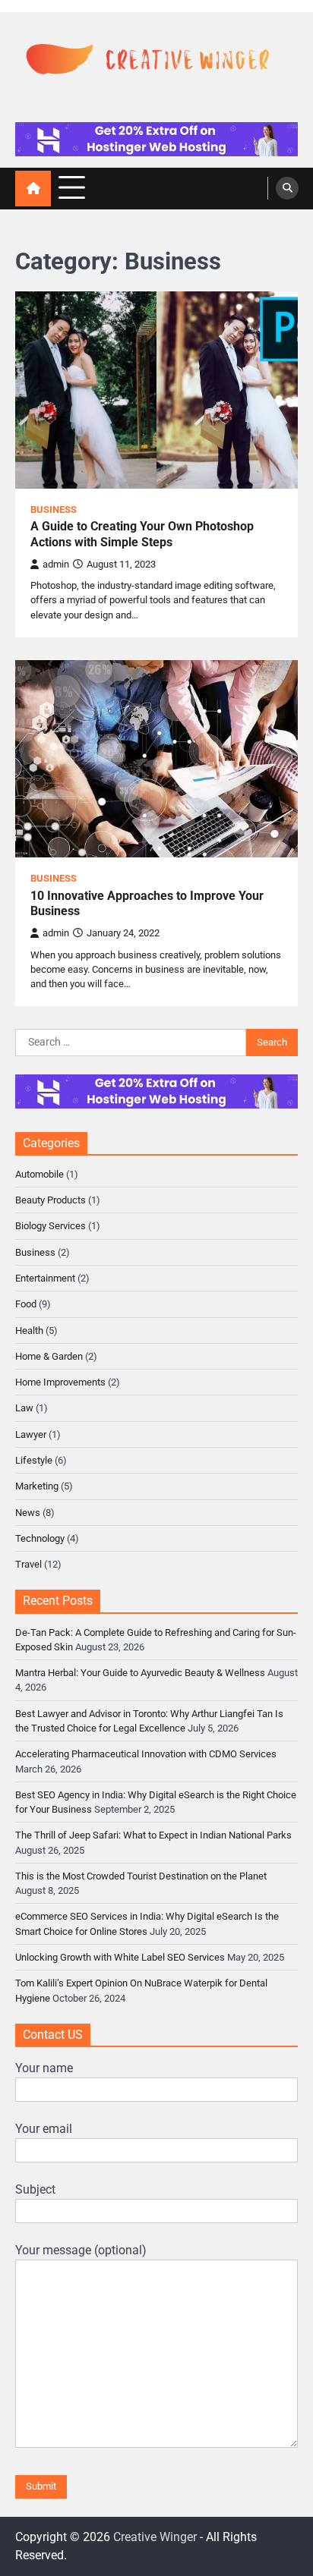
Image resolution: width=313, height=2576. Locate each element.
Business (54, 510)
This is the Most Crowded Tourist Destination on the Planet (141, 1876)
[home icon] (33, 189)
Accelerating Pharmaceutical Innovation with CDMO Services (146, 1754)
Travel (28, 1564)
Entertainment (45, 1278)
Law (24, 1408)
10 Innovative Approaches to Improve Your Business (147, 904)
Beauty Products (51, 1200)
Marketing (37, 1486)
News (28, 1513)
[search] (287, 188)
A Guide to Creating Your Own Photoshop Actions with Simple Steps (142, 534)
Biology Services (51, 1226)
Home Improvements (60, 1382)
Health (29, 1330)
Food (26, 1304)
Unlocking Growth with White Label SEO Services (120, 1957)
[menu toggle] (72, 188)
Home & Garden (49, 1356)
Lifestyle (34, 1460)
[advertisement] (156, 139)
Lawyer (31, 1434)
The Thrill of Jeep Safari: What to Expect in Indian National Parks (153, 1835)
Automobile (40, 1174)
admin (56, 564)
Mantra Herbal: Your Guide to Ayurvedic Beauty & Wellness (140, 1673)
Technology (40, 1538)
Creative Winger (155, 2537)
